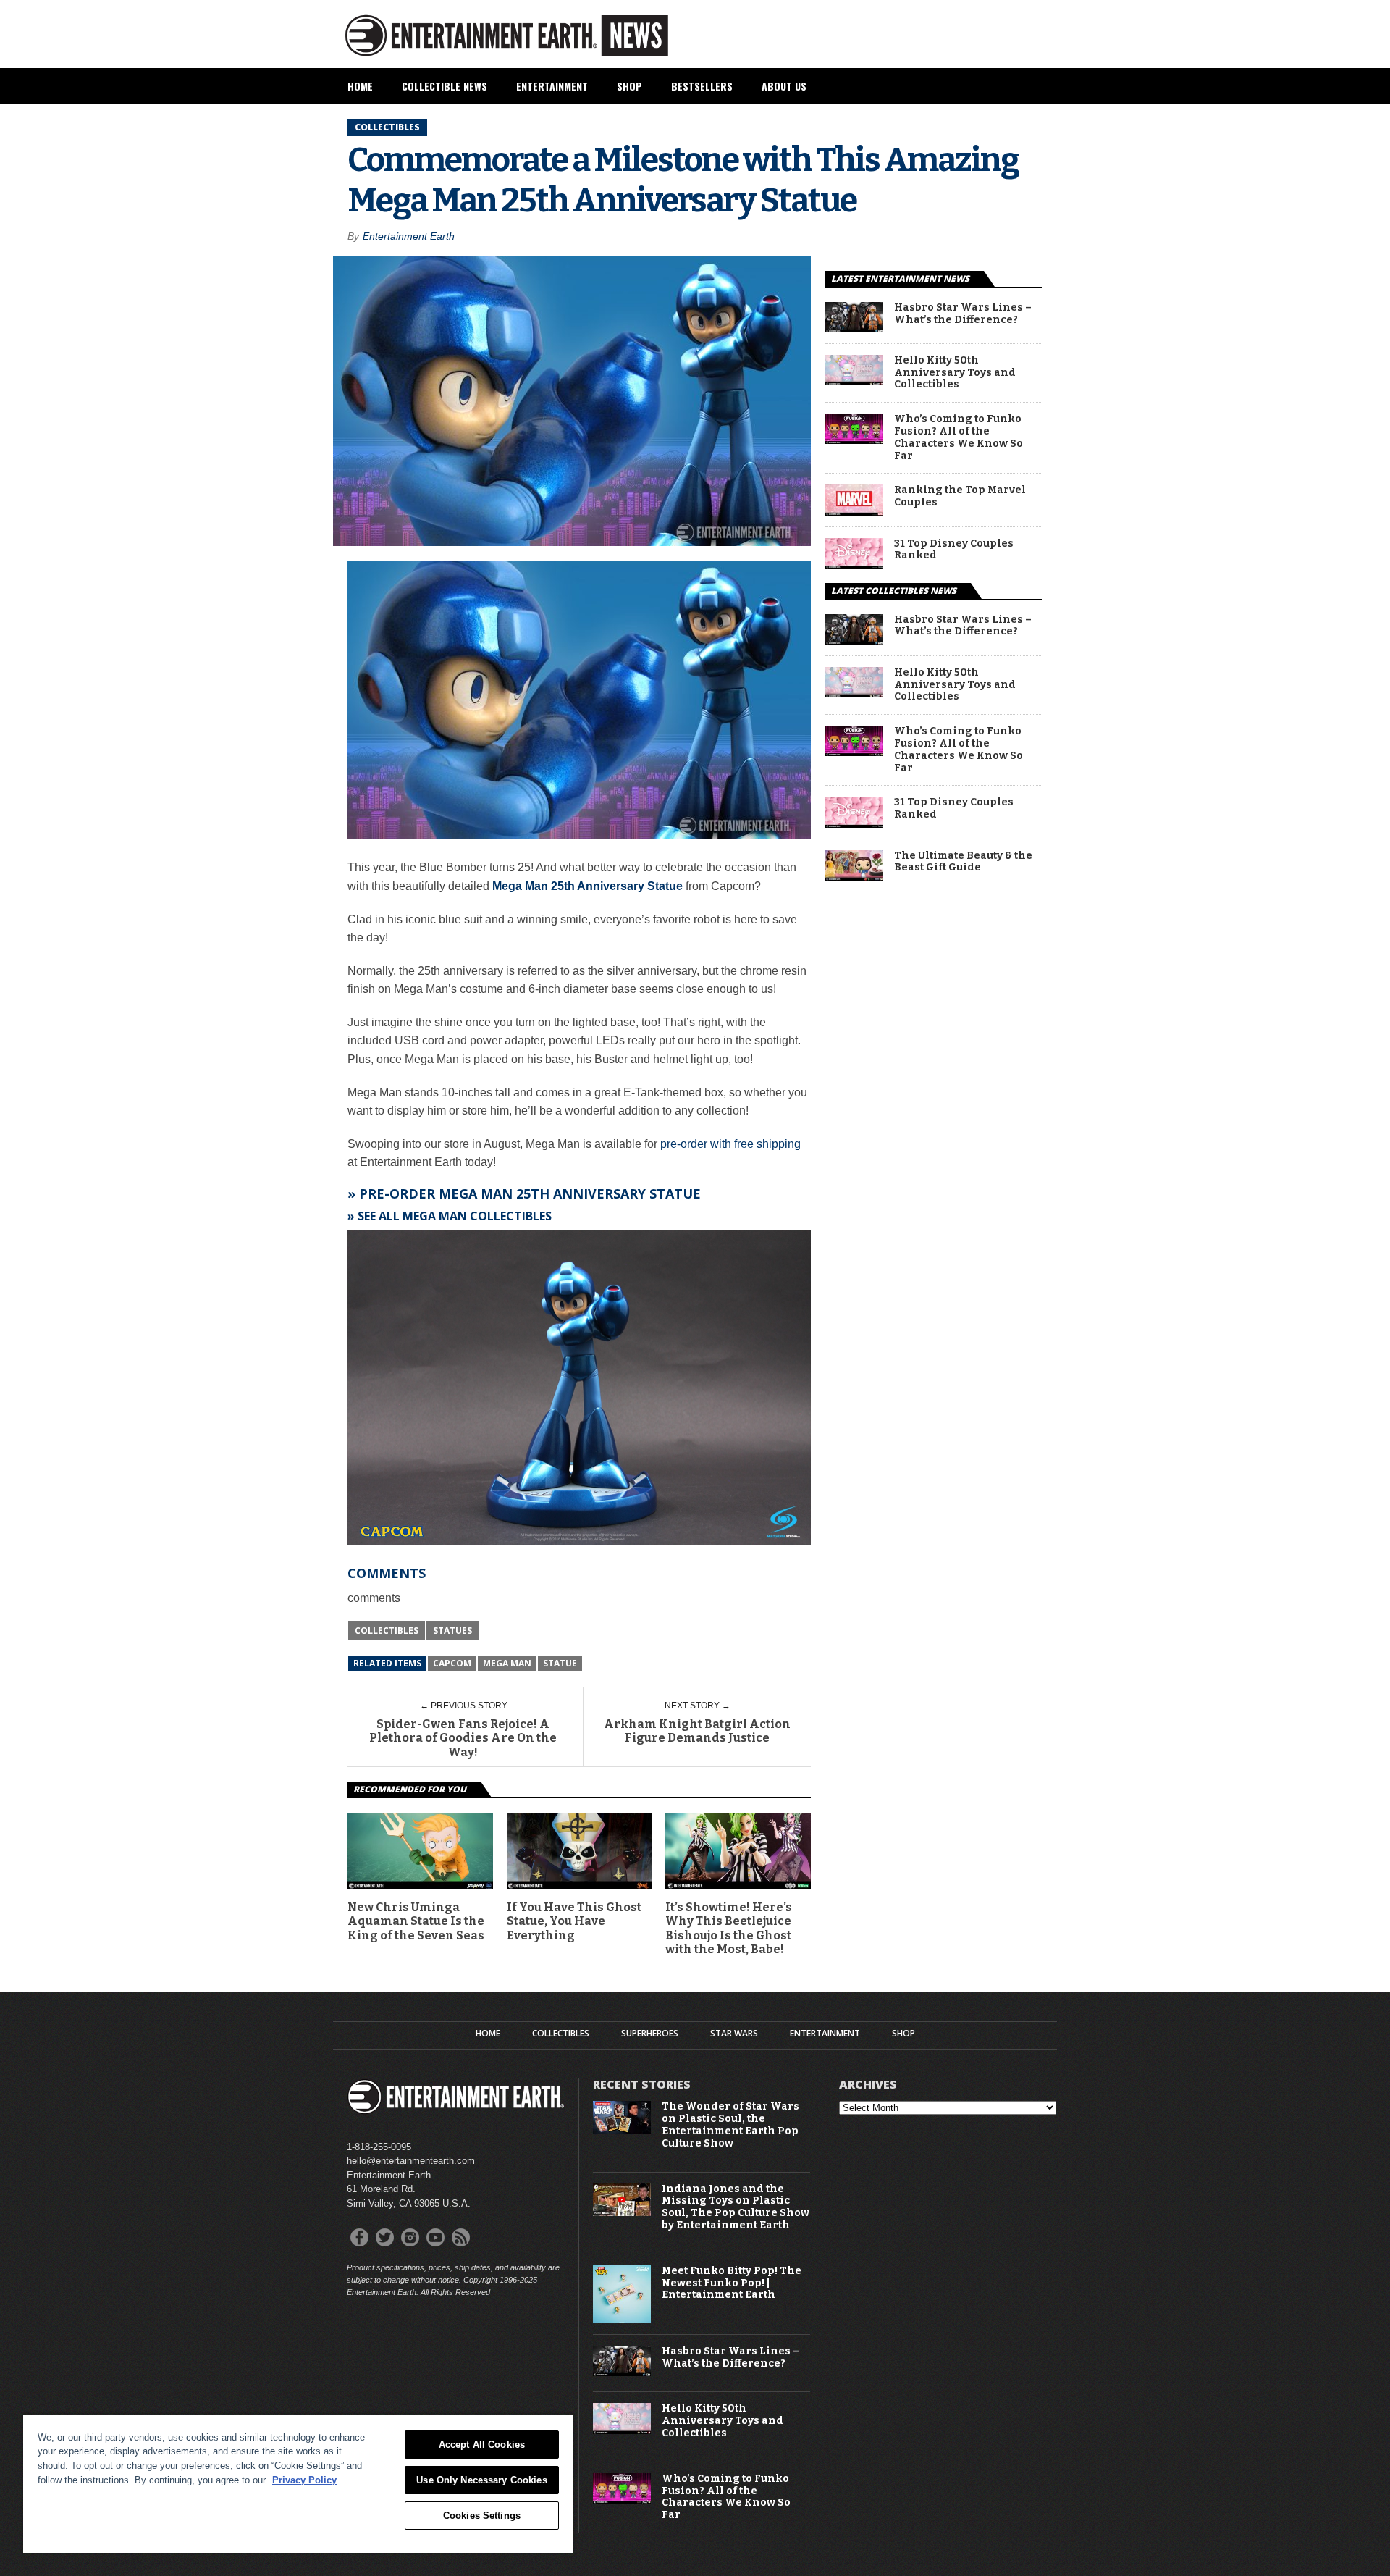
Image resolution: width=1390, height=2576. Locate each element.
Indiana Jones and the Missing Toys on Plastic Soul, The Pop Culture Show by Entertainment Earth (736, 2207)
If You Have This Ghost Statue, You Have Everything (574, 1921)
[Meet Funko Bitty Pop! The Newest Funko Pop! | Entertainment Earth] (622, 2320)
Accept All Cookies (482, 2445)
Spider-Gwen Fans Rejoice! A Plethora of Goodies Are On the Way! (463, 1738)
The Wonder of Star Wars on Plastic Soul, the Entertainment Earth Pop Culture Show (730, 2125)
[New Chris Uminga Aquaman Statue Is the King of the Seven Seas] (420, 1885)
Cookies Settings (482, 2516)
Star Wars (734, 2034)
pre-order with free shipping (730, 1144)
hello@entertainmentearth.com (411, 2161)
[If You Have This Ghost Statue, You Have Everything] (580, 1885)
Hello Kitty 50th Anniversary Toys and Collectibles (955, 373)
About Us (784, 86)
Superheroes (650, 2034)
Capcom (452, 1663)
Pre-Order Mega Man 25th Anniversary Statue (530, 1193)
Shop (629, 86)
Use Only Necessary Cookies (481, 2480)
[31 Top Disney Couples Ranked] (854, 565)
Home (360, 86)
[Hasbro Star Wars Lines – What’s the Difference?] (854, 328)
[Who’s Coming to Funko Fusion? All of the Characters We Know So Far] (854, 440)
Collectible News (445, 86)
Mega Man (507, 1663)
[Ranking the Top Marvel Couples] (854, 512)
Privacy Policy (304, 2480)
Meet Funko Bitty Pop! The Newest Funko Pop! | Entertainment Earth (732, 2283)
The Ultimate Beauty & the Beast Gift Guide (963, 862)
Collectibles (387, 1631)
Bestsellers (702, 86)
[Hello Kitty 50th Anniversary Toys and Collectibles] (854, 381)
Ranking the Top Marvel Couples (960, 496)
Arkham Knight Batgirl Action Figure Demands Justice (697, 1731)
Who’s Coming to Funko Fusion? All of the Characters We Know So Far (959, 437)
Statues (452, 1631)
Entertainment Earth (409, 236)
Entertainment (552, 86)
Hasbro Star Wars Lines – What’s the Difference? (963, 314)
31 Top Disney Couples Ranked (954, 550)
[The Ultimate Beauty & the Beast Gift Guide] (854, 877)
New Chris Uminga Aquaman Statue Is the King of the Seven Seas (416, 1921)
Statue (560, 1663)
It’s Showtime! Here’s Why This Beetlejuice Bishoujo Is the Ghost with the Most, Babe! (729, 1928)
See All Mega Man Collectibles (455, 1216)
